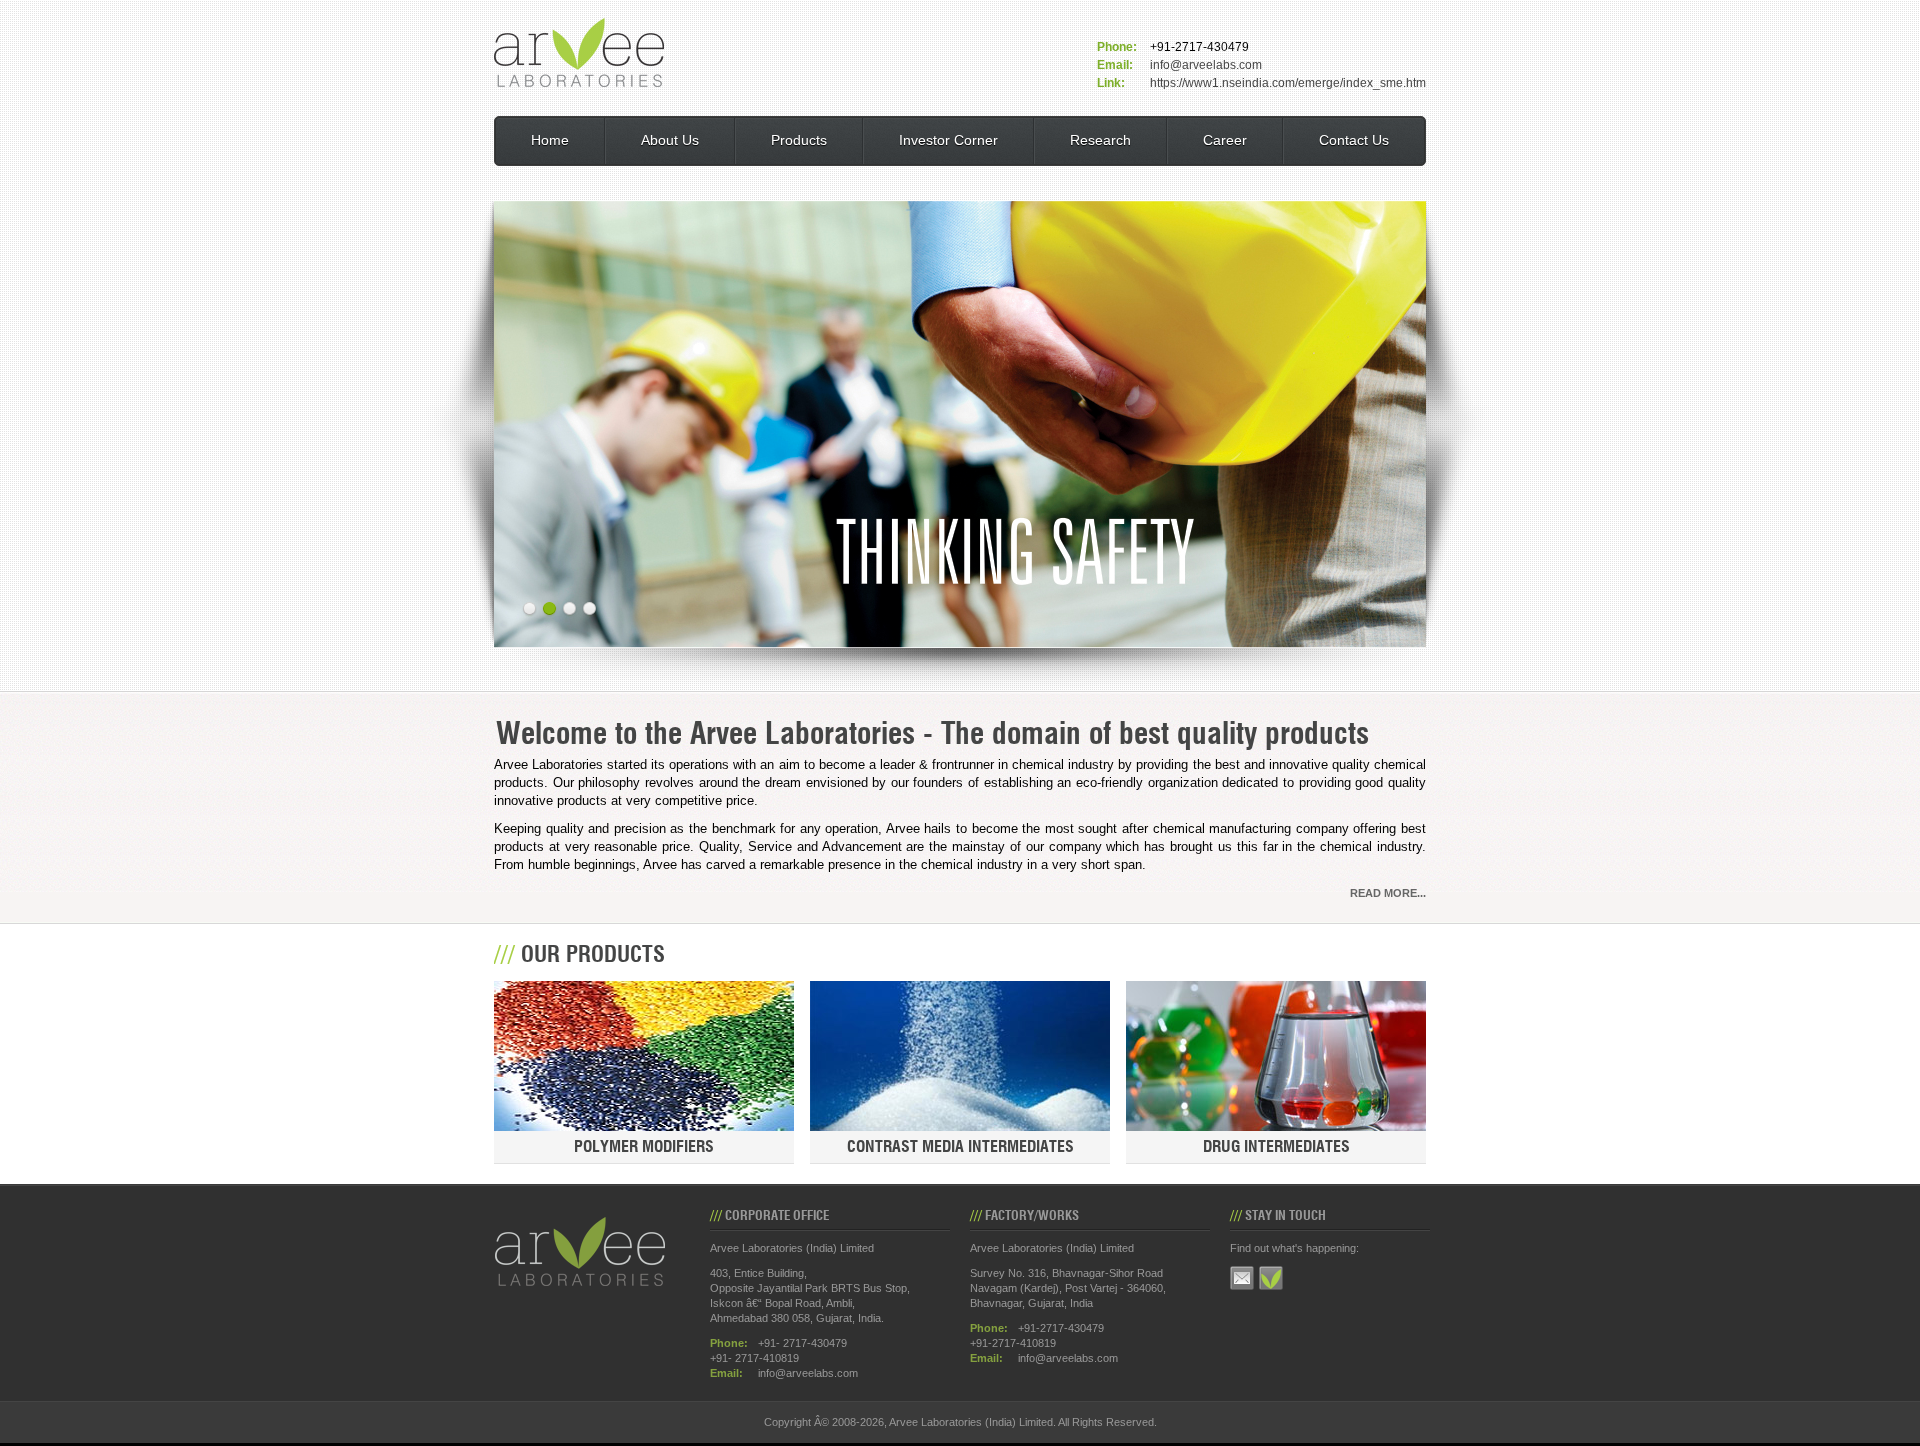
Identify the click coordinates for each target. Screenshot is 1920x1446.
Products (799, 140)
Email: (1115, 65)
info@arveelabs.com (1206, 65)
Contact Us (1354, 140)
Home (550, 140)
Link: (1111, 83)
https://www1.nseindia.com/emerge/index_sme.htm (1288, 83)
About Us (670, 140)
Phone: (1117, 47)
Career (1225, 140)
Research (1100, 140)
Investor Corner (948, 140)
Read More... (1388, 893)
